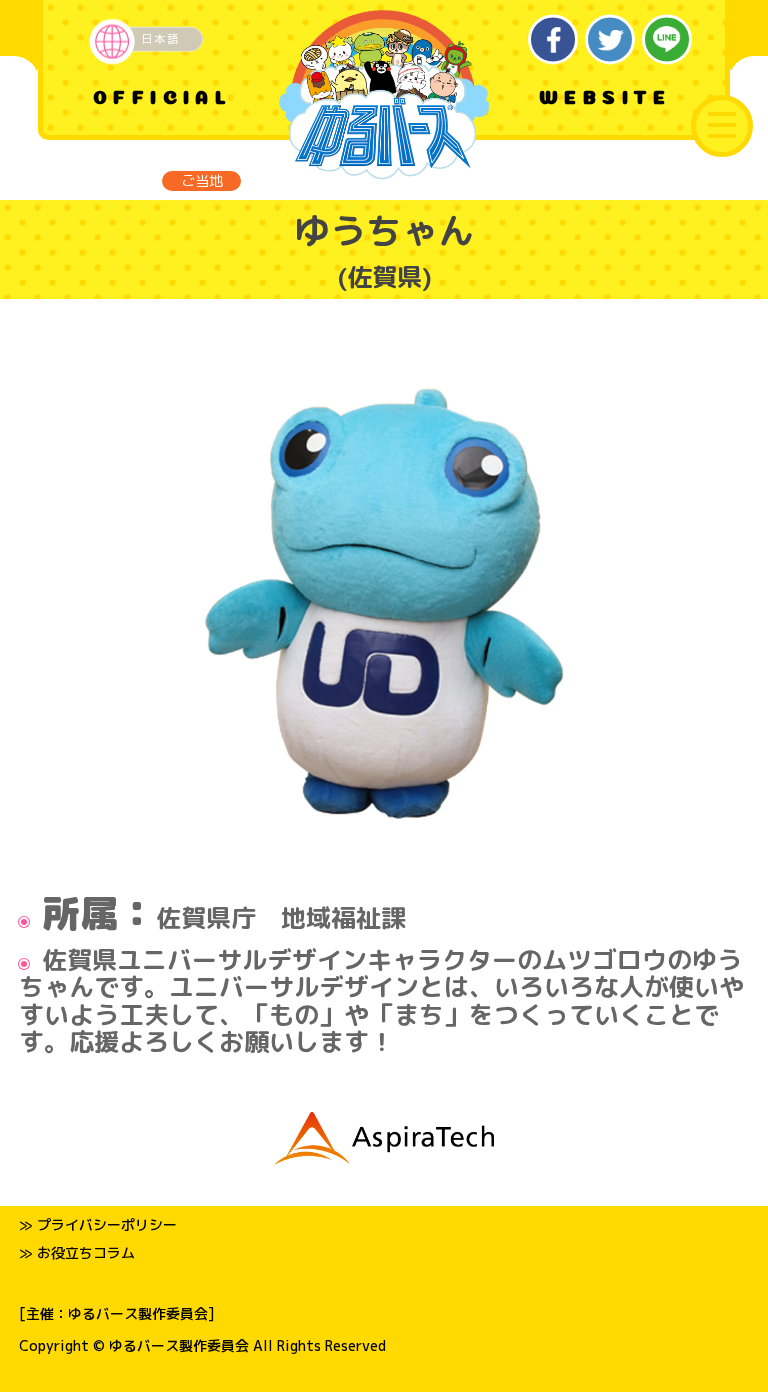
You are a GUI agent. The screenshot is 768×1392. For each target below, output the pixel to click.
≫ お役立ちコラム (77, 1252)
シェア (553, 39)
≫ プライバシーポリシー (98, 1224)
